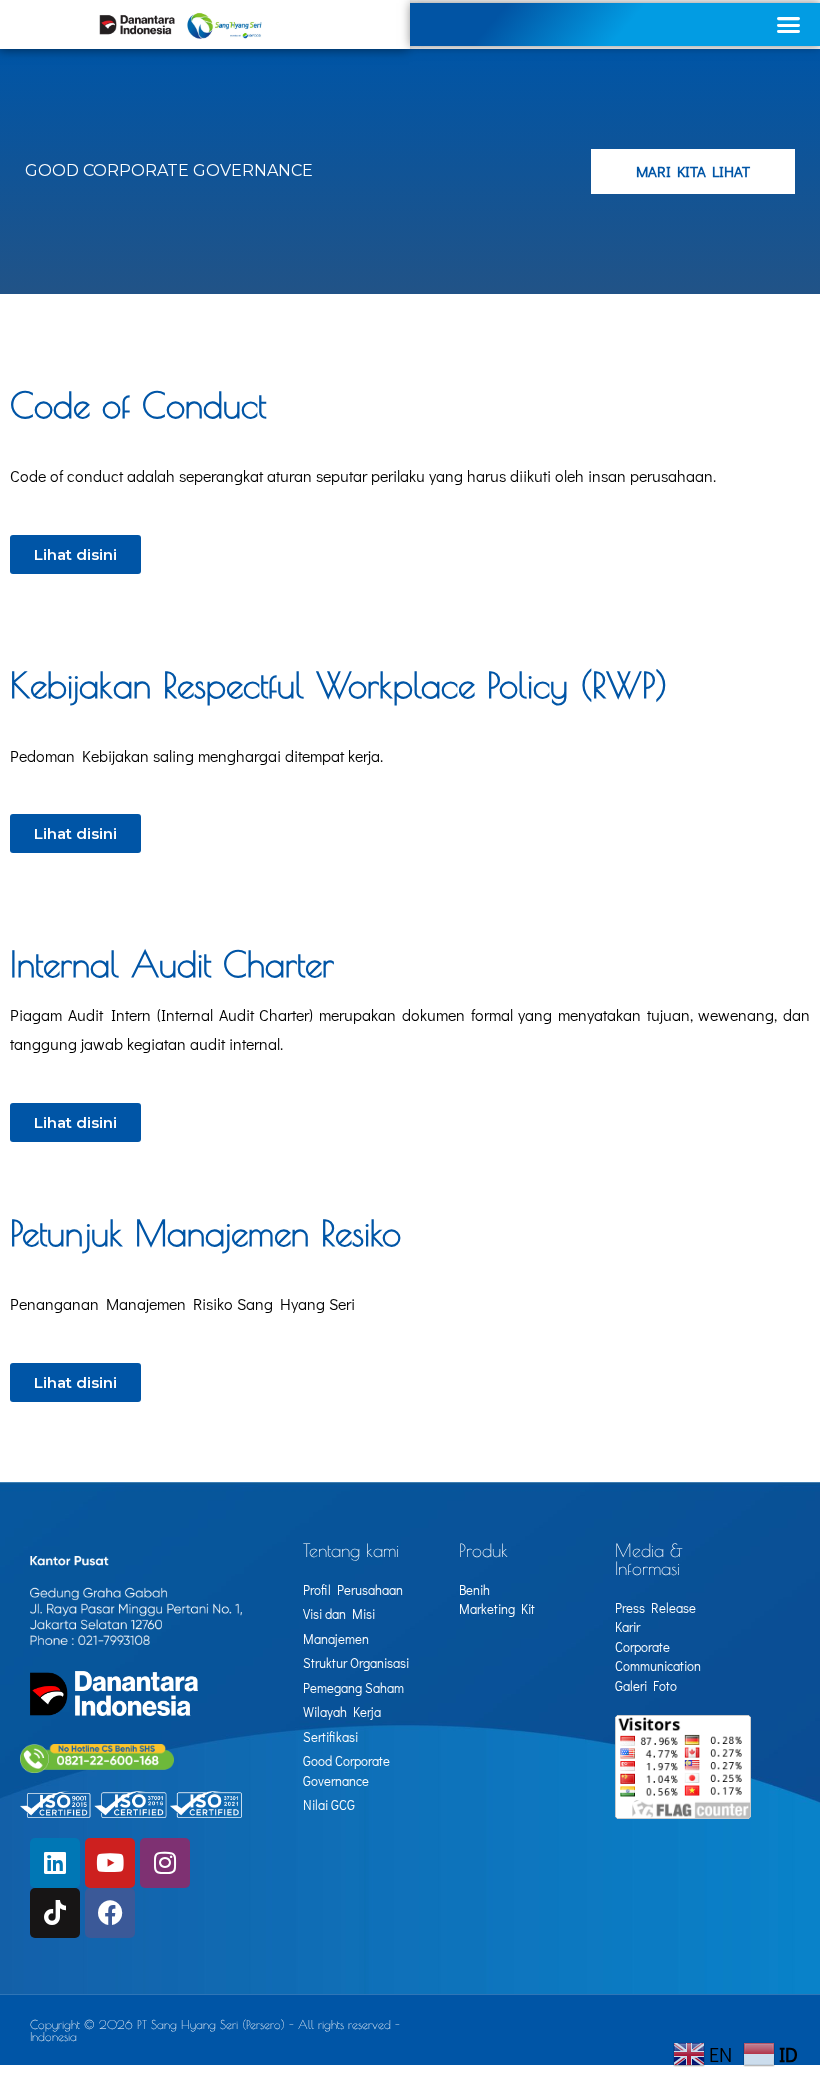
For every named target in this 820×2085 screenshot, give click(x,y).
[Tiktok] (55, 1913)
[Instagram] (165, 1863)
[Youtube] (110, 1863)
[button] (789, 25)
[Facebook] (110, 1913)
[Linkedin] (55, 1863)
